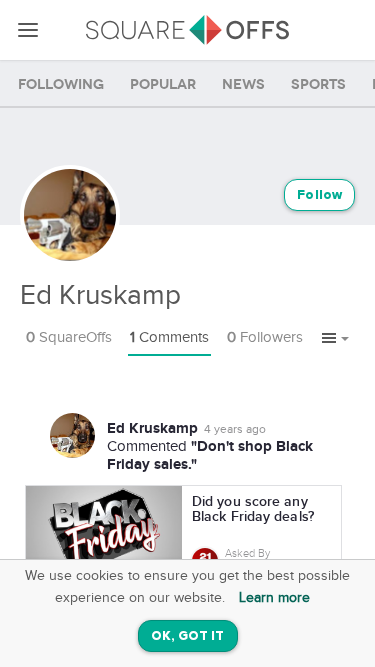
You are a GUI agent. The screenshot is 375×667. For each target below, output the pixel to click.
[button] (335, 339)
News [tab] (243, 84)
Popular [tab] (163, 84)
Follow (319, 195)
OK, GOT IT (188, 636)
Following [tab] (61, 84)
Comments (169, 337)
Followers (265, 337)
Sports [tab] (318, 84)
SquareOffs (69, 337)
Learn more (274, 598)
